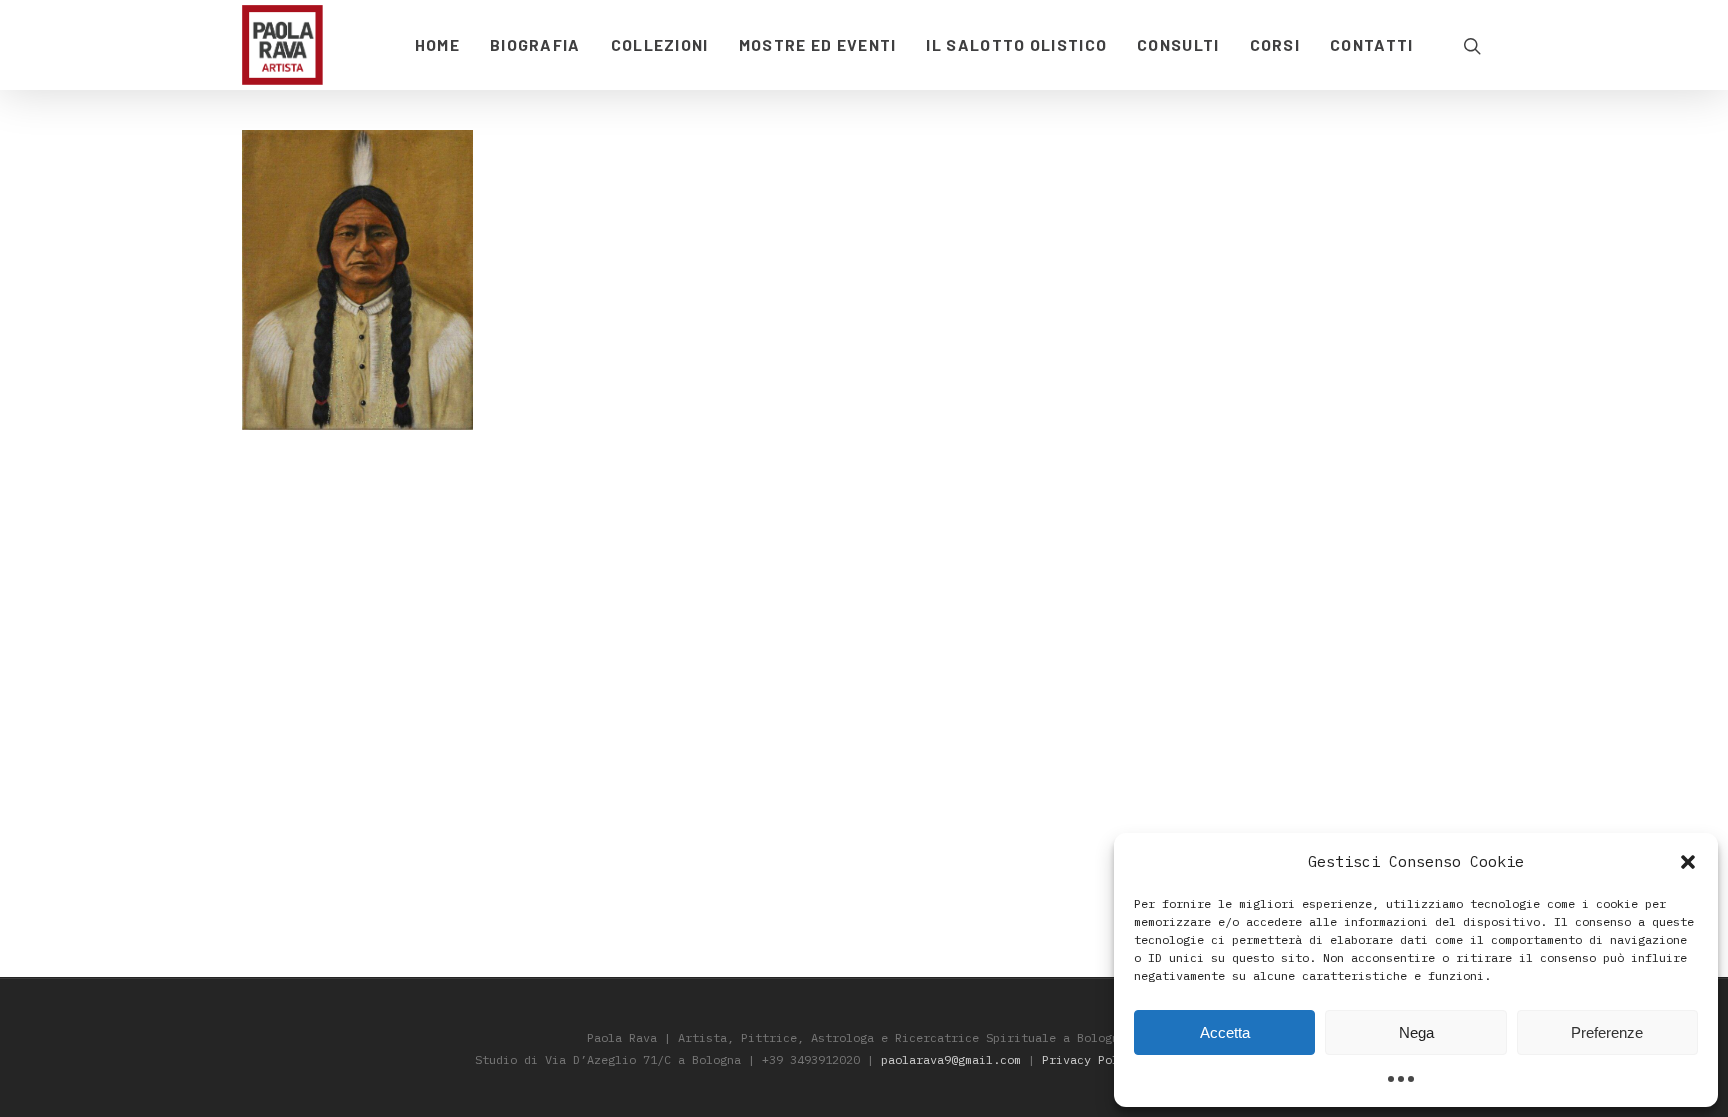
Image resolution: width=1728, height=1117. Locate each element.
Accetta (1225, 1032)
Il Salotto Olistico (1016, 44)
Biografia (535, 44)
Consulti (1178, 44)
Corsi (1275, 44)
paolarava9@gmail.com (951, 1059)
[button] (1688, 862)
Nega (1416, 1032)
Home (437, 44)
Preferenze (1607, 1032)
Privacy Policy (1091, 1059)
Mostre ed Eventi (818, 44)
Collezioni (660, 44)
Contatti (1371, 44)
